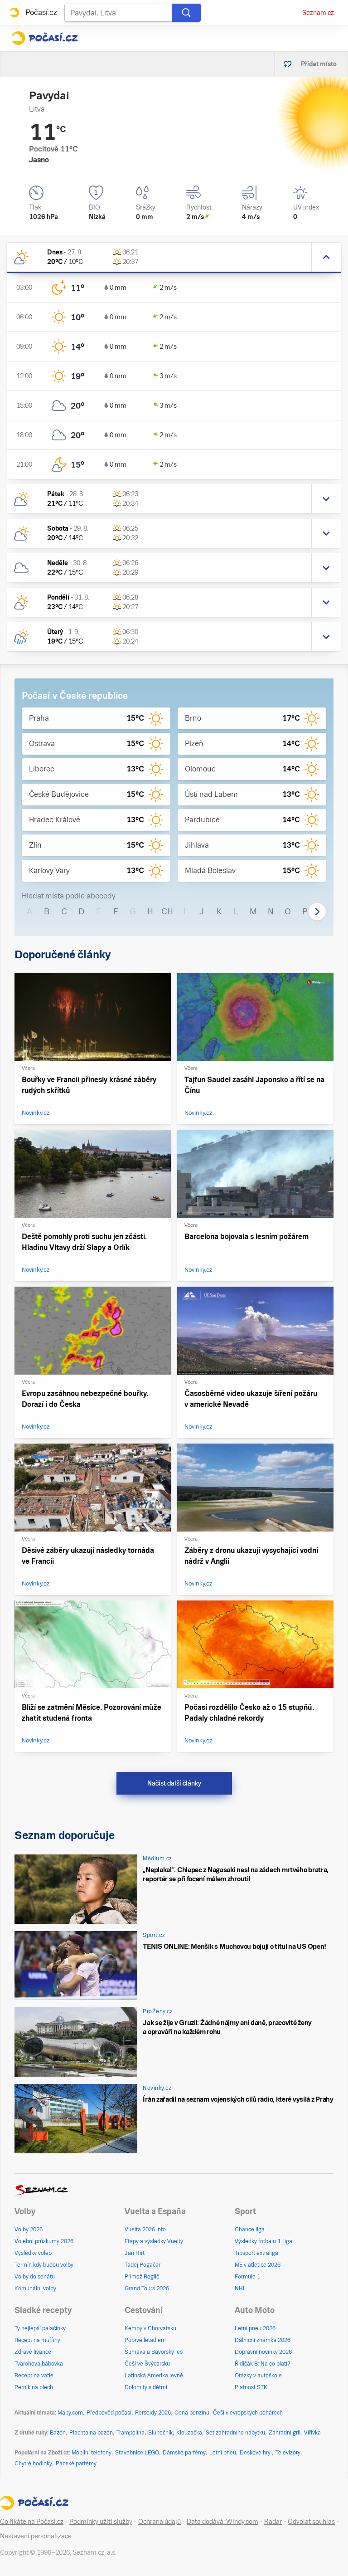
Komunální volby (35, 2288)
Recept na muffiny (37, 2340)
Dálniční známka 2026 (263, 2340)
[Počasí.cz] (45, 38)
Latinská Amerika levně (154, 2376)
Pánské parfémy (76, 2464)
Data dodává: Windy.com (222, 2522)
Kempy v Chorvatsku (150, 2328)
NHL (240, 2288)
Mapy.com (70, 2413)
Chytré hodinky (33, 2464)
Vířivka (312, 2433)
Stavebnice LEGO (137, 2453)
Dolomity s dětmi (146, 2387)
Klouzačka (189, 2433)
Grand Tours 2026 (147, 2288)
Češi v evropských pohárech (248, 2413)
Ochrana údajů (159, 2522)
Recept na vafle (34, 2376)
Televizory (288, 2453)
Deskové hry (256, 2453)
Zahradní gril (285, 2433)
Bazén (58, 2433)
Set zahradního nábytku (235, 2433)
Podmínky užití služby (101, 2522)
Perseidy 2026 (153, 2413)
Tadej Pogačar (143, 2265)
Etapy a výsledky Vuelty (154, 2241)
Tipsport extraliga (256, 2253)
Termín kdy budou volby (44, 2265)
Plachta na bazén (91, 2433)
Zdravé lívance (33, 2352)
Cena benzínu (192, 2413)
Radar (273, 2522)
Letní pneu (223, 2453)
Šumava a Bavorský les (154, 2352)
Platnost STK (251, 2387)
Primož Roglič (142, 2277)
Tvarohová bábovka (39, 2364)
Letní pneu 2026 (255, 2328)
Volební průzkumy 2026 (44, 2241)
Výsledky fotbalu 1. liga (263, 2241)
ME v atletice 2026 (258, 2265)
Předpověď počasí (109, 2413)
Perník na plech (34, 2387)
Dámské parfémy (184, 2453)
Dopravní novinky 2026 (263, 2352)
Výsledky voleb (33, 2253)
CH (167, 911)
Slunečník (160, 2433)
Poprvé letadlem (145, 2340)
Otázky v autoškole (258, 2376)
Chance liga (250, 2230)
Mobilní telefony (92, 2453)
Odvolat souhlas (311, 2522)
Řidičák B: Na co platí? (263, 2364)
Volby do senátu (35, 2277)
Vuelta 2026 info (145, 2230)
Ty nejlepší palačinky (40, 2328)
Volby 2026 (29, 2230)
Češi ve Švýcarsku (147, 2364)
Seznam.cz (318, 13)
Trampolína (130, 2433)
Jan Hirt (135, 2253)
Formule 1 (247, 2277)
